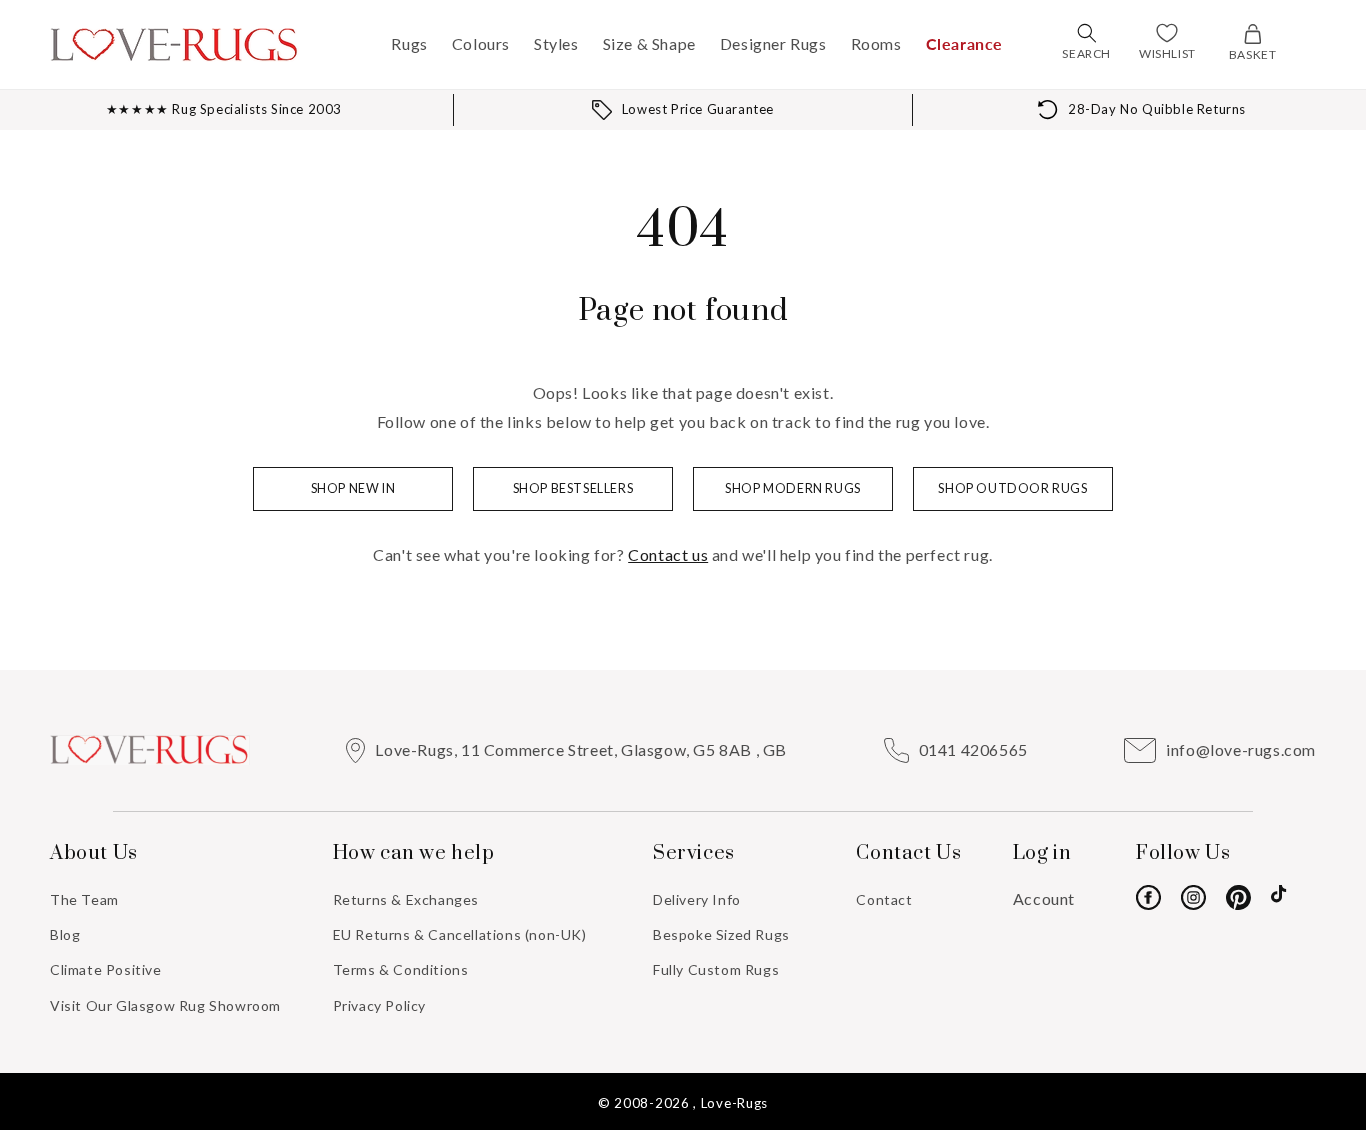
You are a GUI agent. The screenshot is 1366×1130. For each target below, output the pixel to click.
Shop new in (353, 488)
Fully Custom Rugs (716, 969)
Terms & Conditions (401, 969)
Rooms (876, 43)
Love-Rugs (734, 1103)
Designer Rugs (773, 43)
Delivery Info (697, 899)
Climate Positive (106, 969)
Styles (556, 43)
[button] (1087, 33)
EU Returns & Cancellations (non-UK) (460, 934)
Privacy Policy (379, 1005)
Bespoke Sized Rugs (721, 934)
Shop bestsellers (573, 488)
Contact (884, 899)
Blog (65, 934)
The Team (84, 899)
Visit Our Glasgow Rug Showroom (165, 1005)
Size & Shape (649, 43)
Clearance (964, 43)
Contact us (668, 554)
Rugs (409, 43)
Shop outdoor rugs (1012, 488)
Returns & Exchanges (406, 899)
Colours (481, 43)
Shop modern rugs (793, 488)
